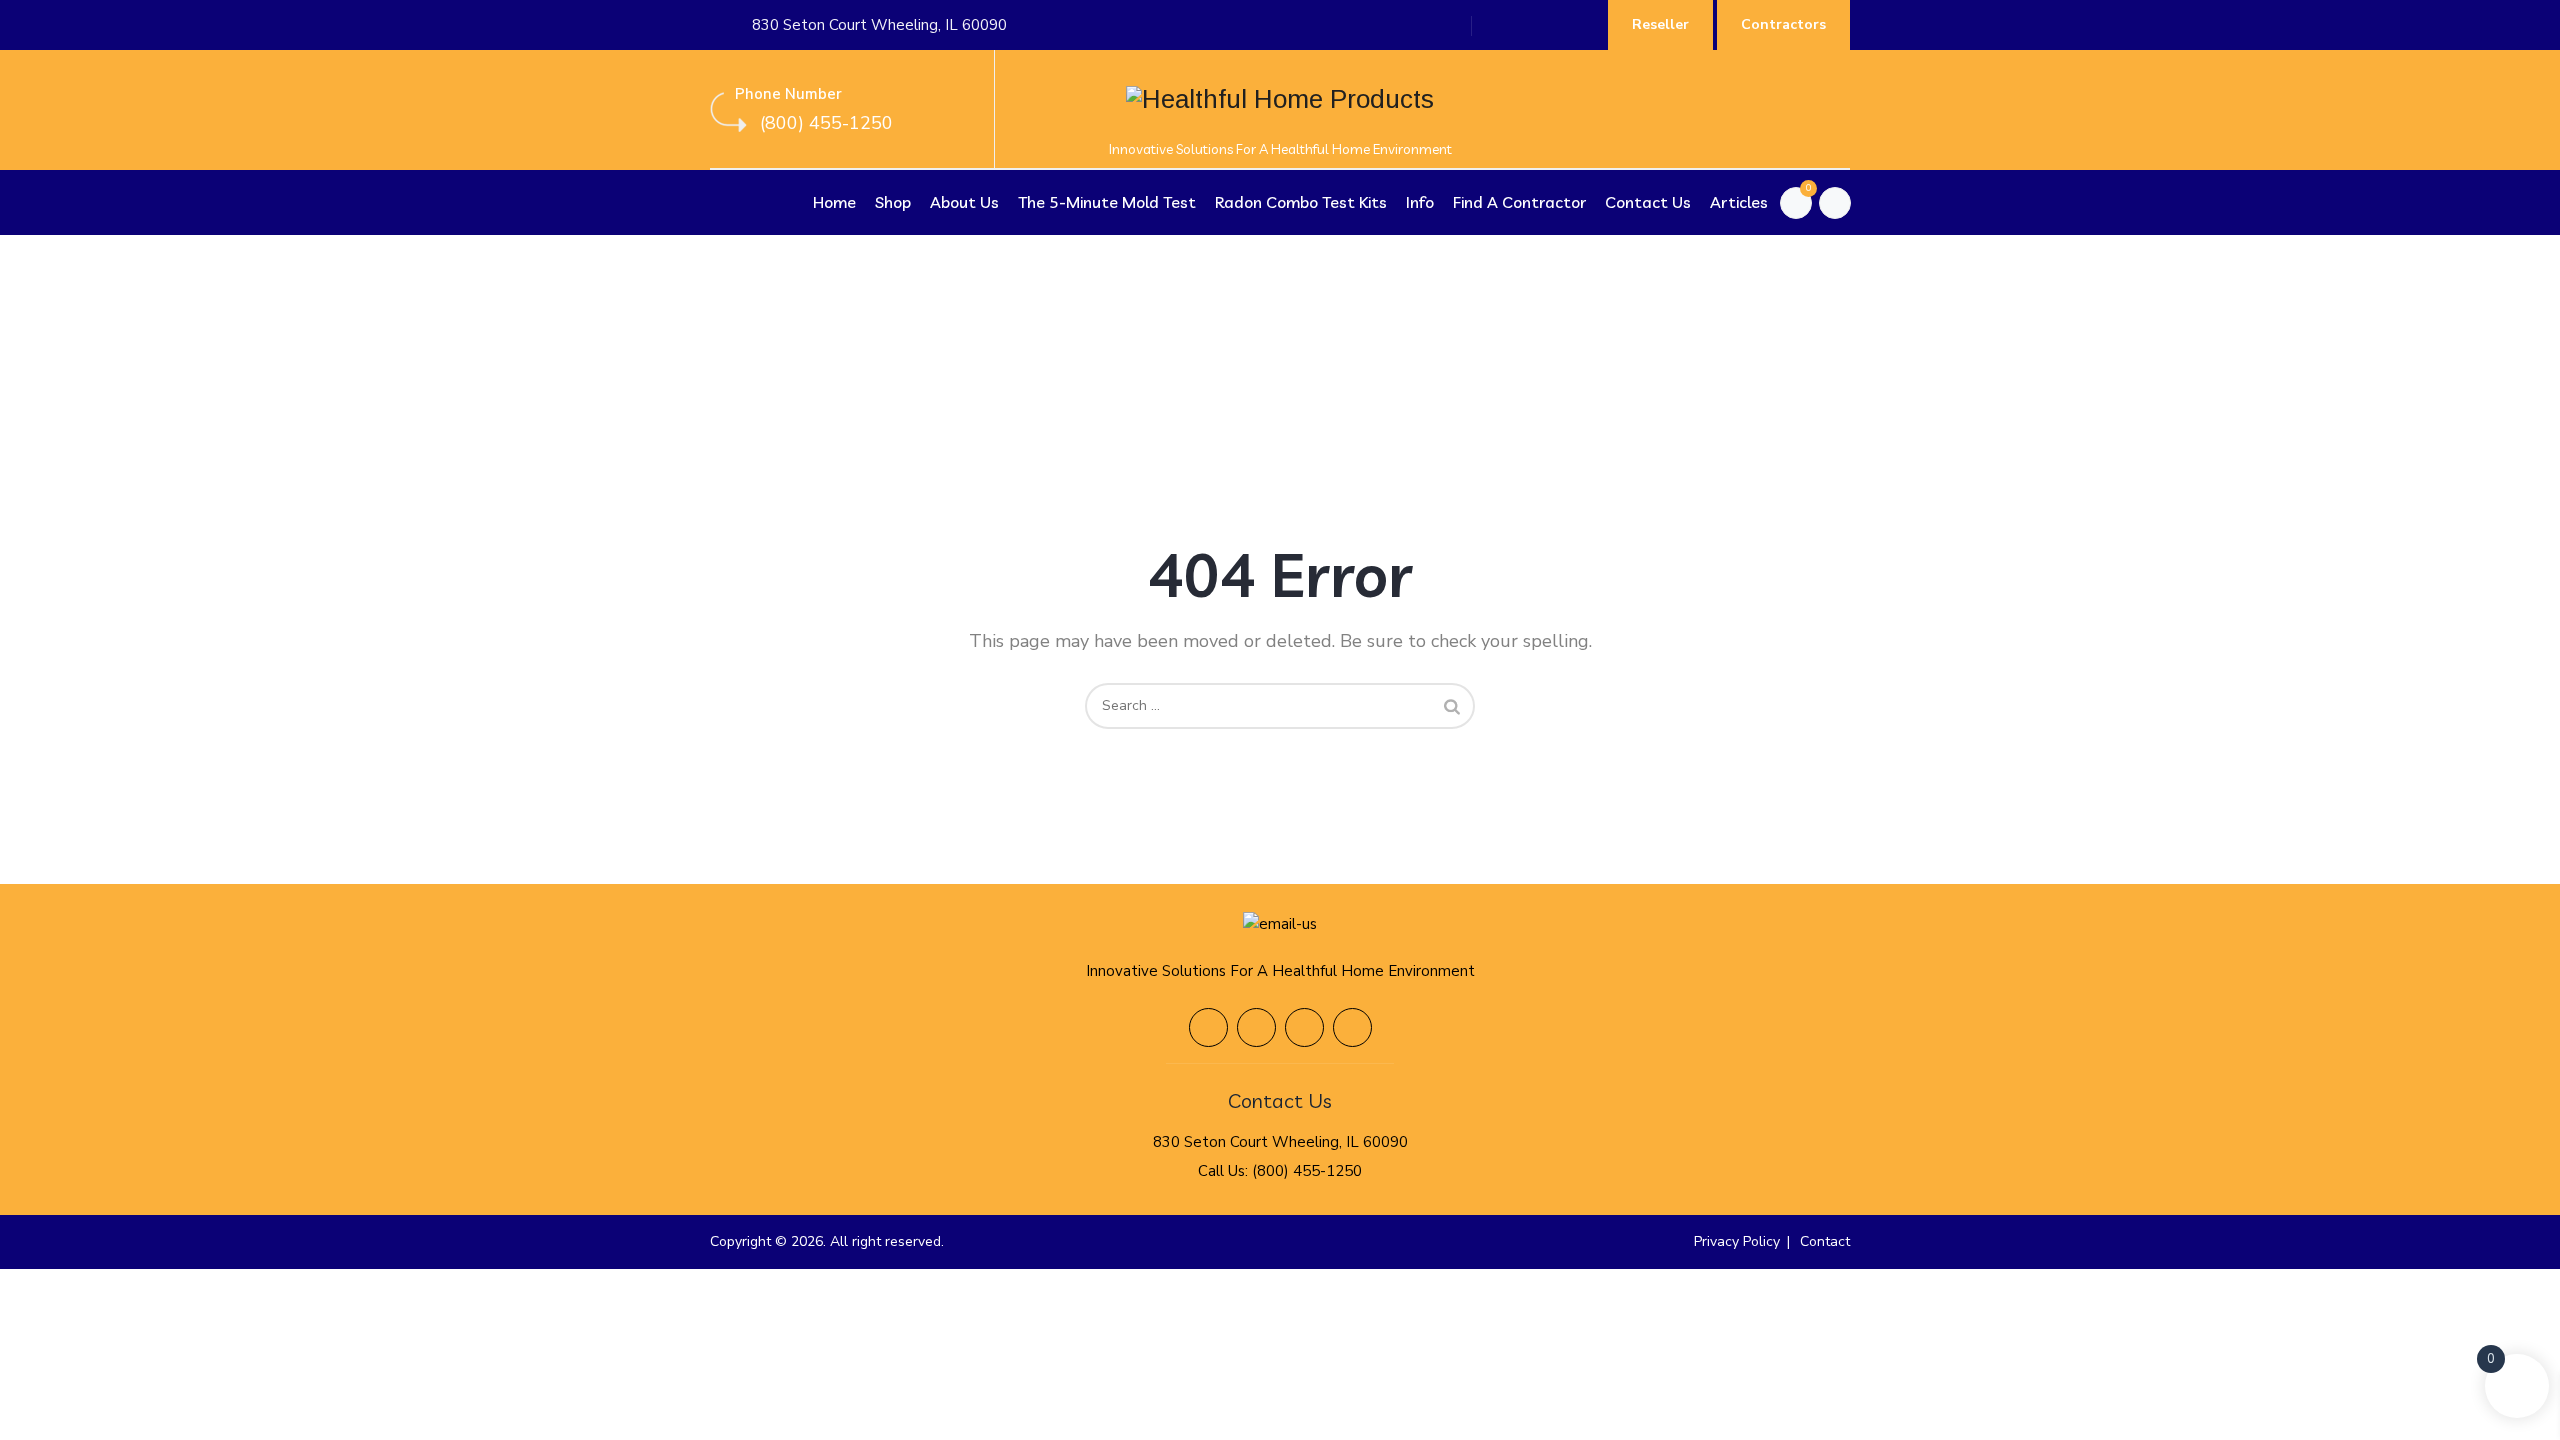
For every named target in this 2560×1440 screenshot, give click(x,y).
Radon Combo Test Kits (1301, 202)
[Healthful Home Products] (1280, 110)
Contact (1825, 1241)
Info (1420, 202)
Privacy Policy (1737, 1241)
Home (834, 202)
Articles (1739, 202)
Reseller (1660, 24)
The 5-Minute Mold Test (1107, 202)
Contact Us (1648, 202)
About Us (964, 202)
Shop (893, 202)
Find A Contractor (1519, 202)
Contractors (1783, 24)
